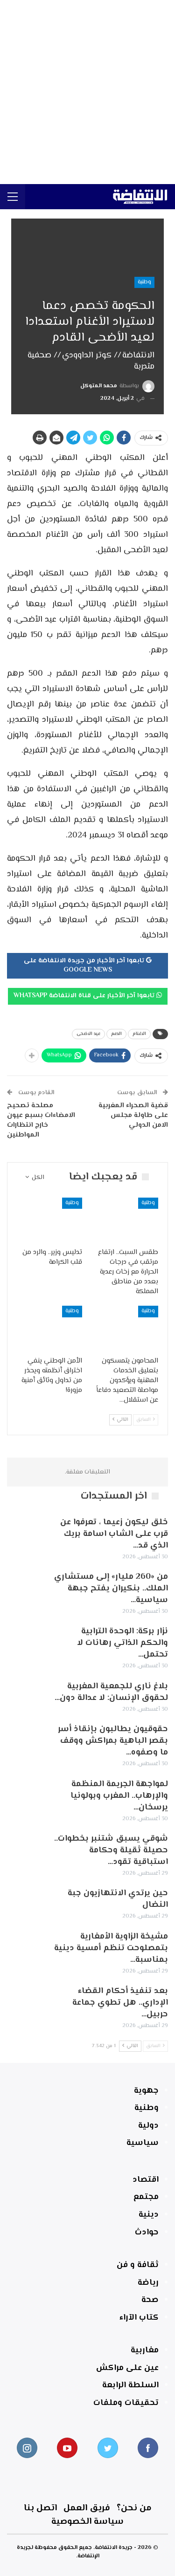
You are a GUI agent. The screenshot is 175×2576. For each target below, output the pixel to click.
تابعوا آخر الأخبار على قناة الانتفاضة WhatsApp (85, 996)
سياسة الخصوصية (87, 2522)
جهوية (146, 2091)
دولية (148, 2126)
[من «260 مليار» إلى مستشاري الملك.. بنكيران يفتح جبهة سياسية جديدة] (27, 1586)
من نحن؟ (134, 2508)
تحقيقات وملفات (126, 2403)
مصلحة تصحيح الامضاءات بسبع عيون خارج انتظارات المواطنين (41, 1120)
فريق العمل (87, 2508)
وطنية (144, 282)
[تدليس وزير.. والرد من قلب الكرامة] (49, 1220)
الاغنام (139, 1034)
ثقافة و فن (138, 2265)
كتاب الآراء (139, 2318)
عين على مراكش (127, 2368)
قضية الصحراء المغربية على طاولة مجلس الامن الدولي (133, 1115)
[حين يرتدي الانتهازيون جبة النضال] (27, 1903)
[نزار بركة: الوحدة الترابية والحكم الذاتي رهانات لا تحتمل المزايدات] (27, 1641)
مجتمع (146, 2197)
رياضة (148, 2283)
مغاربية (145, 2350)
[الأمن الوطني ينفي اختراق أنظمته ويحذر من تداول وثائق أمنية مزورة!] (49, 1329)
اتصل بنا (40, 2508)
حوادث (147, 2233)
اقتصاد (146, 2180)
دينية (149, 2215)
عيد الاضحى (88, 1034)
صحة (150, 2300)
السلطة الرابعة (130, 2385)
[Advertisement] (87, 92)
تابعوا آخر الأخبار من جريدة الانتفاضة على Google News (85, 966)
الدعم (116, 1034)
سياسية (143, 2143)
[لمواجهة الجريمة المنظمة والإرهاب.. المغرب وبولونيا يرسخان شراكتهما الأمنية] (27, 1794)
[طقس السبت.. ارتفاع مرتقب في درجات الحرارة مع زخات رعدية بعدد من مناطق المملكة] (126, 1220)
